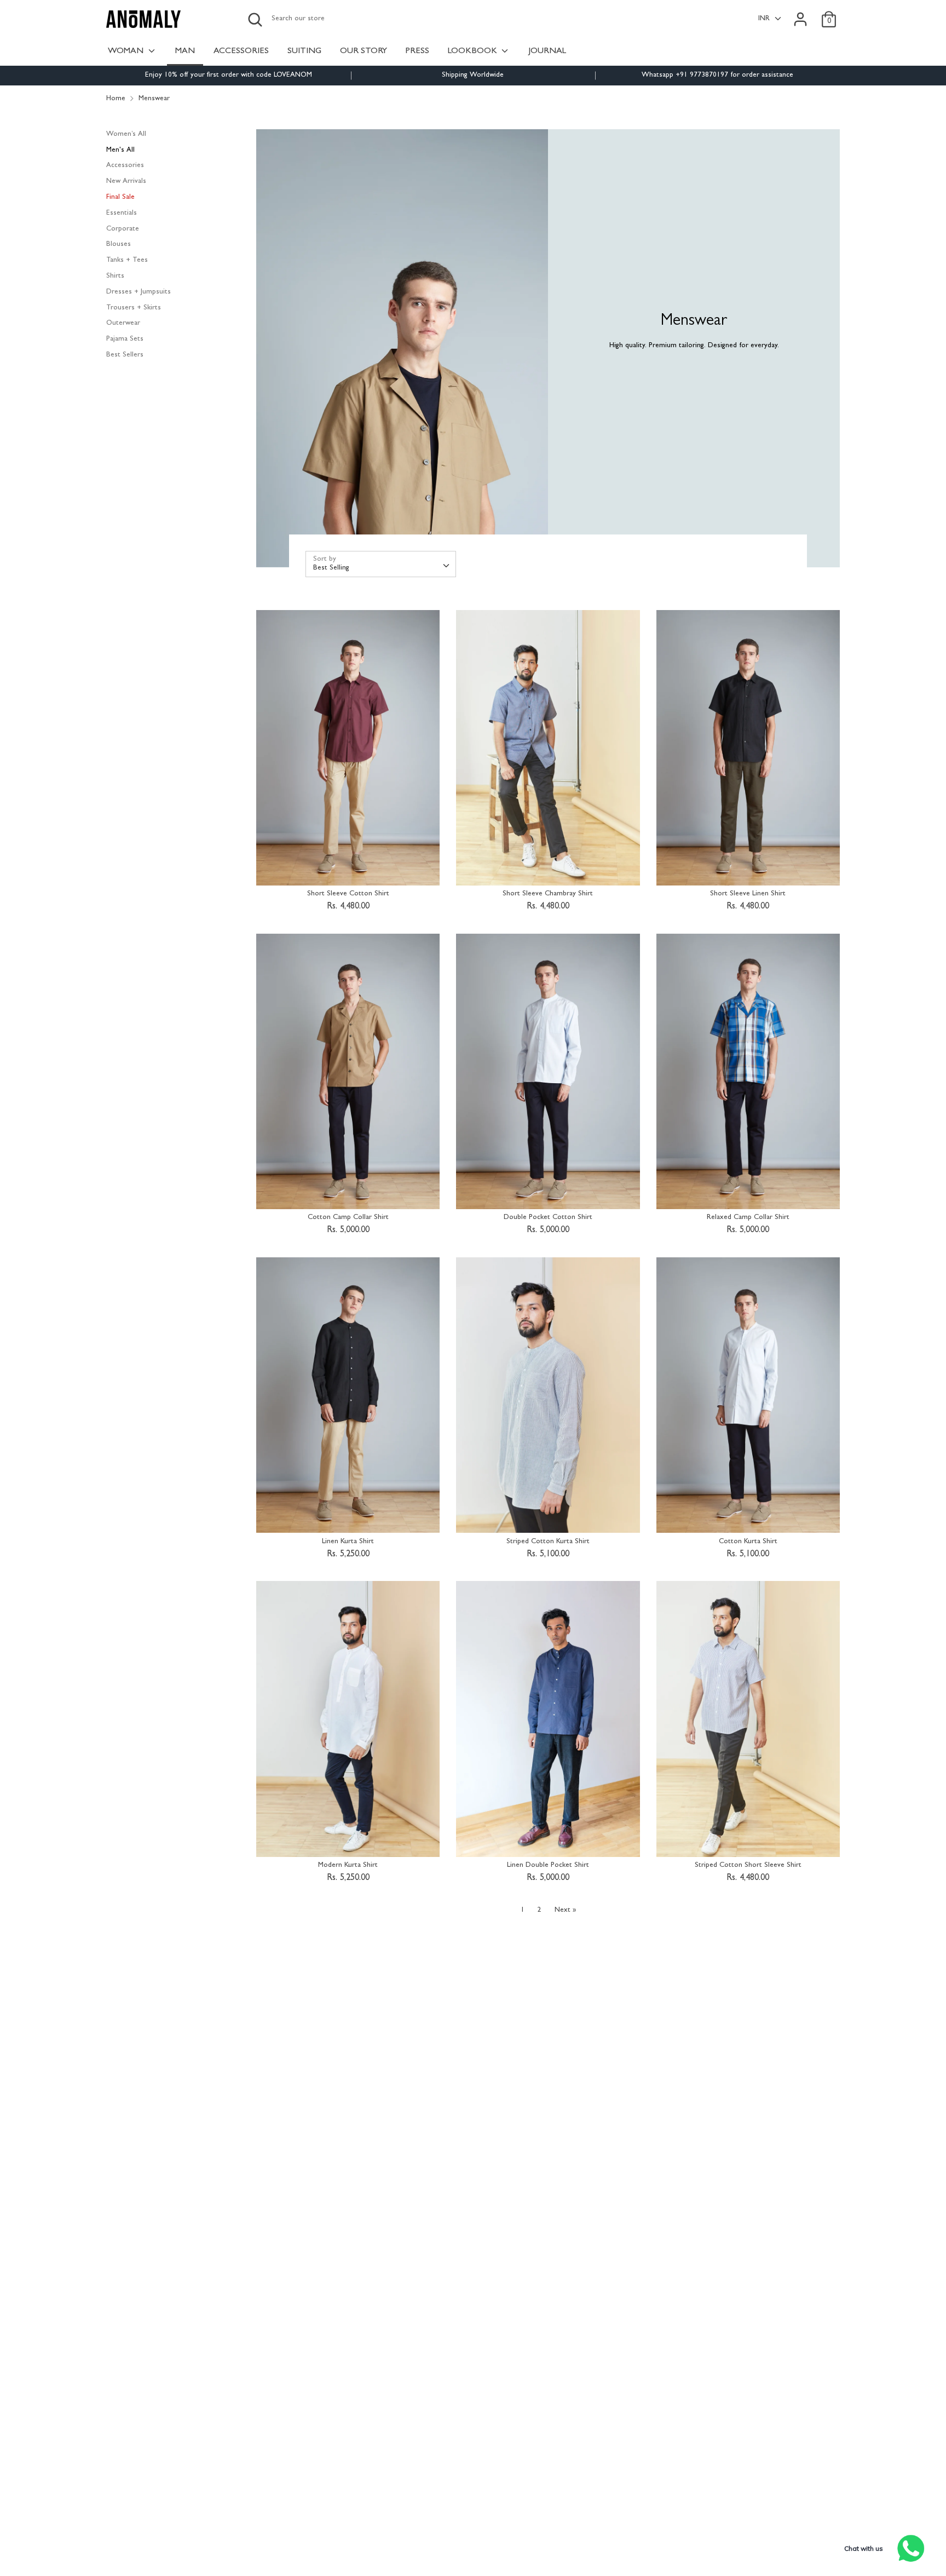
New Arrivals (126, 182)
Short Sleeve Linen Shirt (748, 894)
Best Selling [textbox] (331, 568)
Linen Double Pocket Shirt (548, 1865)
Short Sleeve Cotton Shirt (348, 894)
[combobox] (381, 564)
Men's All (120, 150)
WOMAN (127, 51)
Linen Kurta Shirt (348, 1542)
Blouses (119, 245)
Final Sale (120, 197)
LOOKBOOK (474, 51)
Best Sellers (125, 355)
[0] (829, 13)
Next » (565, 1910)
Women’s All (126, 134)
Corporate (123, 229)
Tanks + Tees (127, 260)
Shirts (115, 276)
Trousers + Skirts (134, 308)
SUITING (304, 51)
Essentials (122, 213)
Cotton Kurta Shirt (748, 1542)
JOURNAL (547, 51)
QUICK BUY (349, 869)
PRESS (417, 51)
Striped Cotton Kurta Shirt (548, 1542)
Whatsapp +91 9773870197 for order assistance (717, 75)
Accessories (125, 166)
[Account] (800, 13)
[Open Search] (255, 20)
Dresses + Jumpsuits (139, 292)
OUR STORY (364, 51)
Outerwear (123, 323)
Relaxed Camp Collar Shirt (748, 1218)
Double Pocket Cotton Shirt (548, 1218)
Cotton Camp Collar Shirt (348, 1218)
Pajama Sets (125, 339)
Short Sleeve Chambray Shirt (548, 894)
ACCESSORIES (241, 51)
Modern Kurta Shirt (348, 1865)
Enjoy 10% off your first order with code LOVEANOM (229, 75)
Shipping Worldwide (473, 75)
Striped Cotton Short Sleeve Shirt (748, 1865)
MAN (185, 51)
